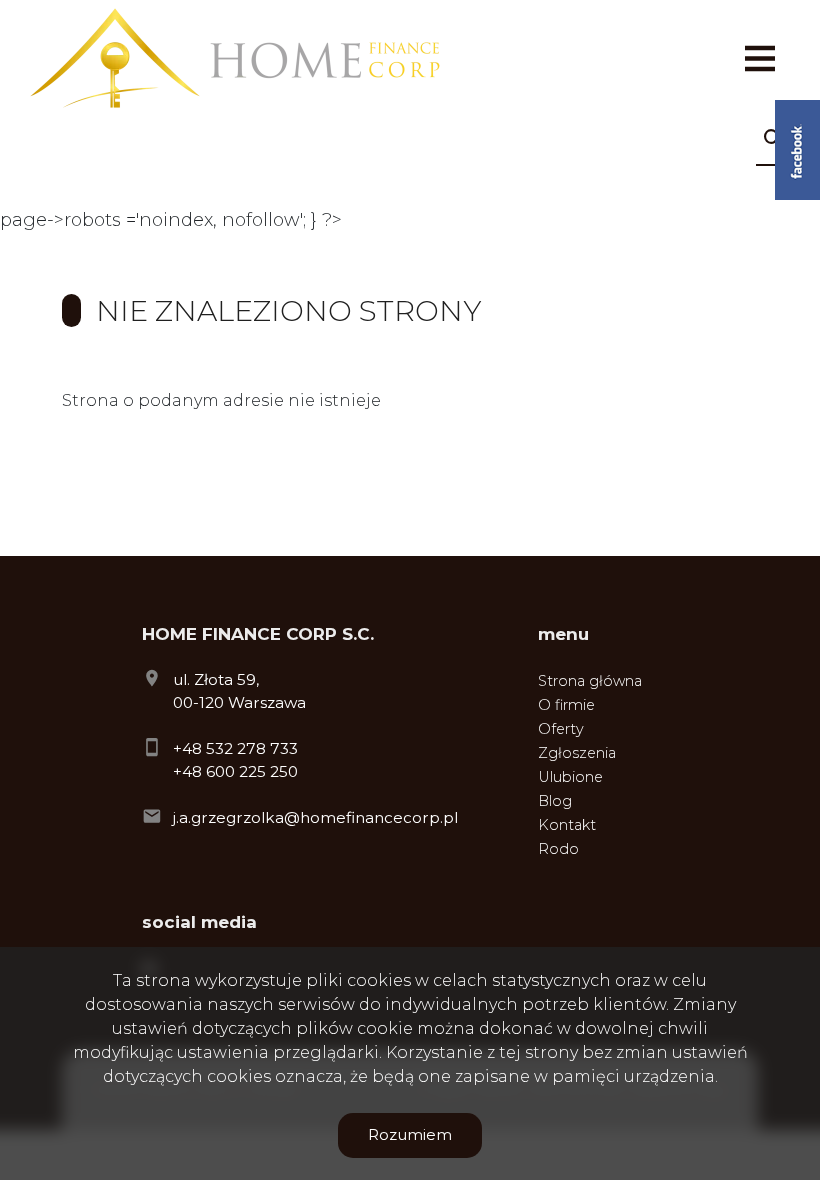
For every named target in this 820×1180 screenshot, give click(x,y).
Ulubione (570, 777)
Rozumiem (410, 1134)
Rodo (558, 849)
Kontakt (567, 825)
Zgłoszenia (577, 753)
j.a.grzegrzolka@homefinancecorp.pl (315, 817)
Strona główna (590, 681)
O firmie (566, 705)
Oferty (561, 729)
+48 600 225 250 (235, 771)
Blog (555, 801)
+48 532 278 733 (235, 748)
